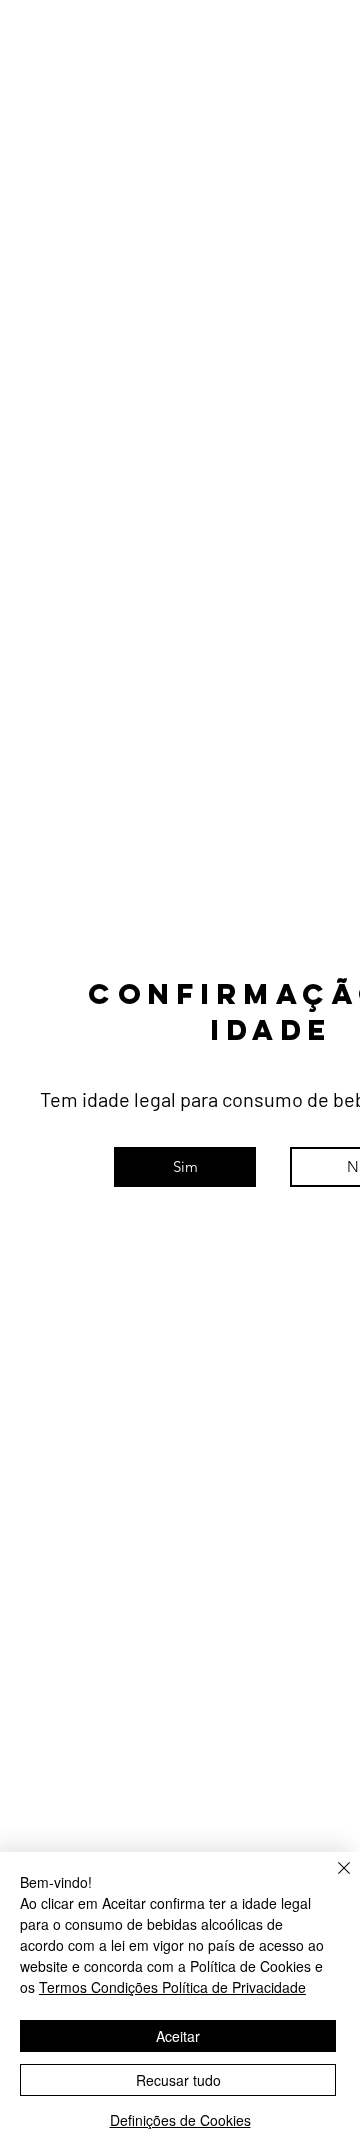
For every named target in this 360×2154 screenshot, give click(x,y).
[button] (185, 1167)
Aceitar (178, 2036)
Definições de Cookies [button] (180, 2120)
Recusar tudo (178, 2080)
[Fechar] (332, 1880)
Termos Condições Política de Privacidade (172, 1987)
